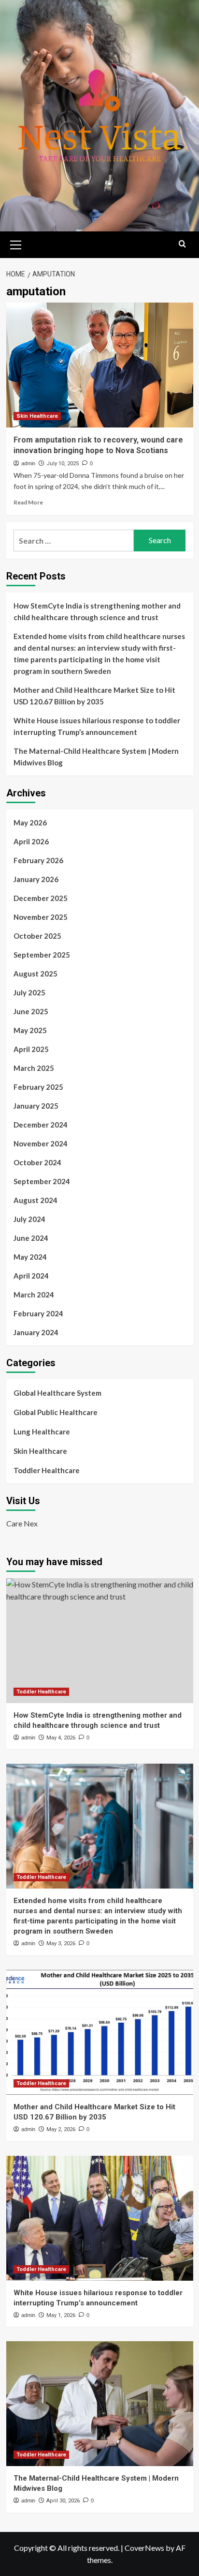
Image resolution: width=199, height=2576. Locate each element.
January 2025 (36, 1106)
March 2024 (34, 1295)
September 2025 (42, 955)
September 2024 (42, 1181)
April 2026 (31, 841)
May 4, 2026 (61, 1738)
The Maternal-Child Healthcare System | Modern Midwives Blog (96, 757)
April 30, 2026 (63, 2501)
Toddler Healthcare (47, 1470)
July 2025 (29, 992)
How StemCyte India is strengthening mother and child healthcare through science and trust (97, 611)
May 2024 (30, 1257)
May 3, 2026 (61, 1943)
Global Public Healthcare (56, 1412)
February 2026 (38, 860)
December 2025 (41, 898)
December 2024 (41, 1125)
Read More (28, 502)
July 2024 (29, 1219)
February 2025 (38, 1087)
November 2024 (41, 1143)
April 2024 (31, 1276)
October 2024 (37, 1162)
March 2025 (34, 1068)
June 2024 (31, 1238)
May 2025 (30, 1030)
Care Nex (22, 1523)
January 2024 (36, 1332)
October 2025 (37, 936)
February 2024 (38, 1313)
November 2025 (41, 917)
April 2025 (31, 1049)
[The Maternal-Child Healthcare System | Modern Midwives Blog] (100, 2404)
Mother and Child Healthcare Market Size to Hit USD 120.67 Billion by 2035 (94, 696)
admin (28, 463)
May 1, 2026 (61, 2315)
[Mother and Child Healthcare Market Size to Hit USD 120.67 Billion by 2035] (100, 2032)
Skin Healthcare (37, 416)
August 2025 (36, 974)
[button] (16, 244)
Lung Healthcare (42, 1432)
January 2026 (36, 879)
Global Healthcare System (57, 1393)
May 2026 (30, 823)
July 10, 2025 (63, 464)
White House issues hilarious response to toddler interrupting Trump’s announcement (97, 726)
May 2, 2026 (61, 2129)
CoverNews (144, 2548)
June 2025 (31, 1011)
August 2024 (36, 1200)
